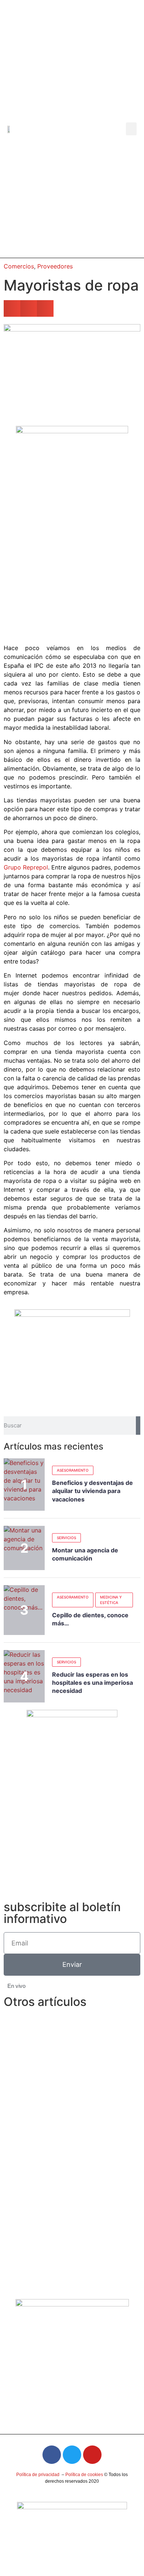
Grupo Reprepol (26, 867)
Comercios (19, 266)
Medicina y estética (111, 1600)
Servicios (66, 1538)
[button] (131, 129)
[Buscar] (138, 1426)
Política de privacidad (38, 2475)
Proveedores (55, 266)
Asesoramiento (73, 1470)
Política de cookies (84, 2475)
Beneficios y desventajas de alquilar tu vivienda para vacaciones (92, 1491)
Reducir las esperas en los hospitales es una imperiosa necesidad (92, 1683)
